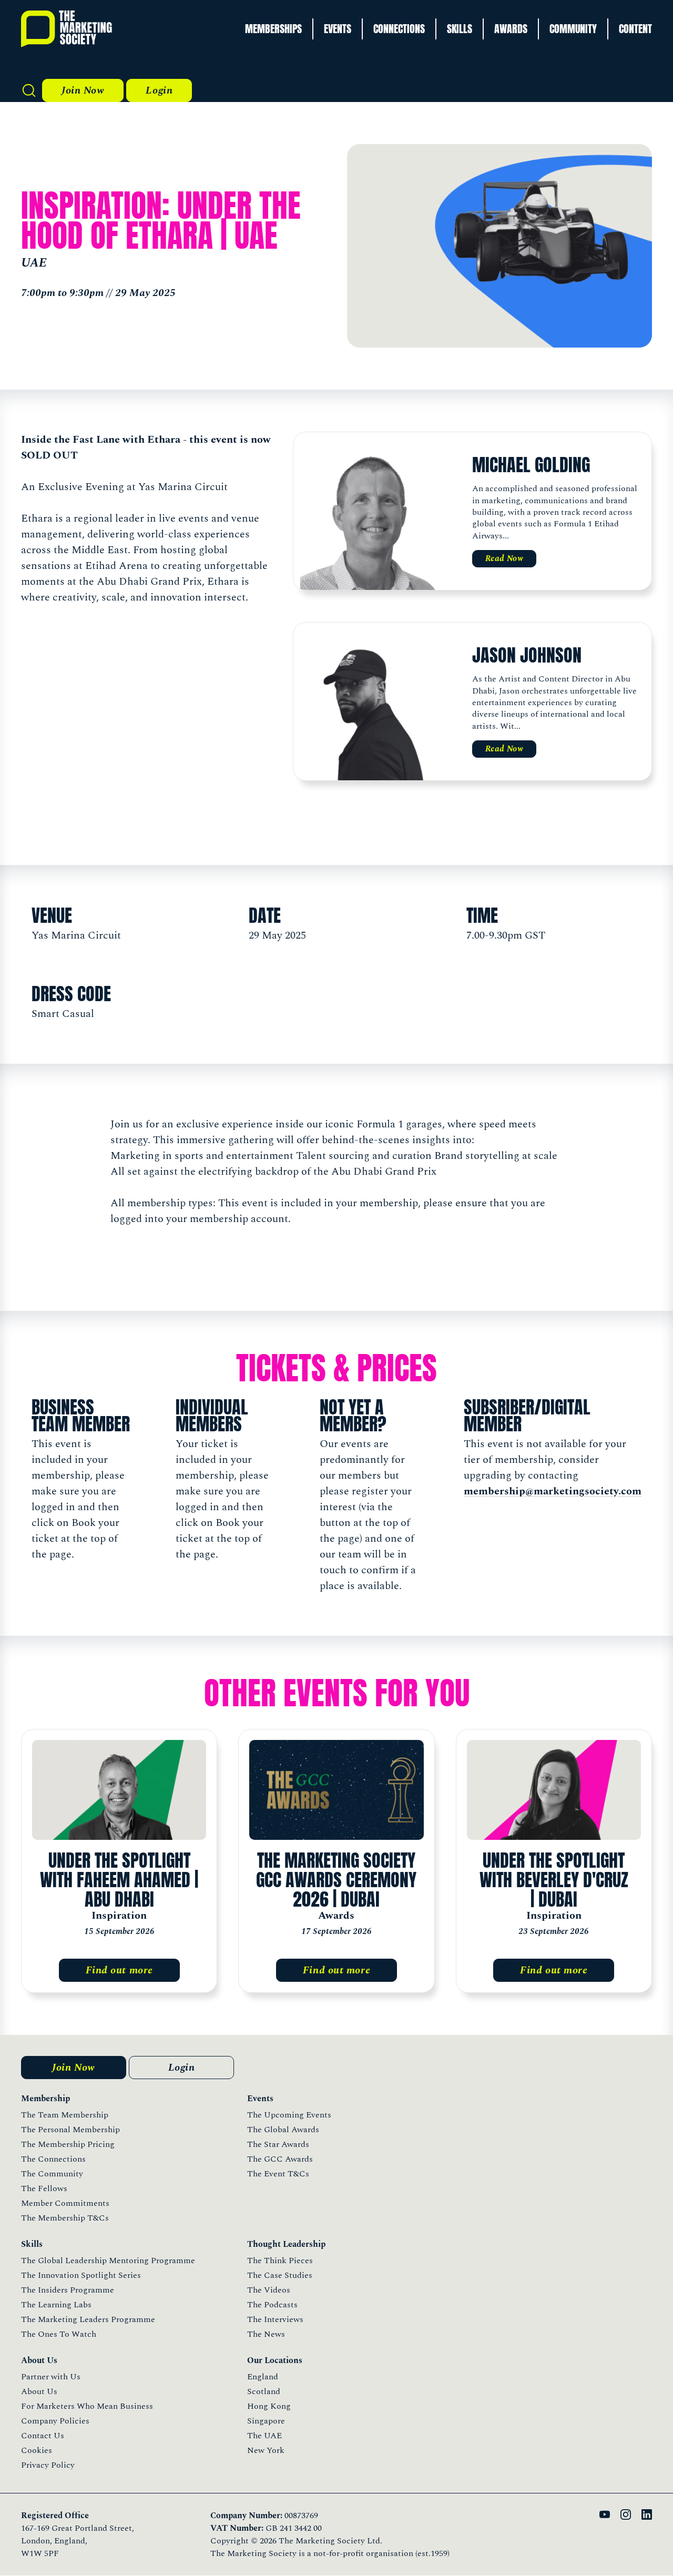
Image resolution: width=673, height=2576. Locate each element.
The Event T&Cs (278, 2174)
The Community (52, 2174)
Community (573, 29)
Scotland (264, 2391)
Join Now (83, 90)
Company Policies (55, 2421)
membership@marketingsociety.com (553, 1491)
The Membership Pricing (68, 2144)
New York (266, 2450)
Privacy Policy (48, 2465)
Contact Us (43, 2436)
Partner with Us (51, 2377)
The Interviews (275, 2319)
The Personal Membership (70, 2130)
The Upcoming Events (289, 2115)
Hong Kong (269, 2406)
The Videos (269, 2290)
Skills (460, 29)
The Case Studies (280, 2275)
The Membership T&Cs (65, 2218)
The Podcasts (272, 2305)
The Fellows (44, 2188)
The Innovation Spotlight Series (81, 2275)
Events (338, 29)
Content (635, 29)
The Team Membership (65, 2115)
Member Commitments (65, 2203)
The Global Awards (283, 2130)
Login (159, 90)
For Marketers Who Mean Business (87, 2406)
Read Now (504, 558)
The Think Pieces (280, 2261)
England (263, 2377)
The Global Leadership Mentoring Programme (108, 2261)
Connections (399, 29)
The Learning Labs (56, 2305)
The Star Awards (278, 2144)
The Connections (53, 2159)
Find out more (119, 1970)
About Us (39, 2391)
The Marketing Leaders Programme (88, 2319)
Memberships (273, 29)
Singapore (266, 2421)
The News (266, 2334)
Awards (511, 29)
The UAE (264, 2436)
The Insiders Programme (68, 2290)
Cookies (37, 2450)
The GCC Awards (280, 2159)
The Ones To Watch (59, 2334)
